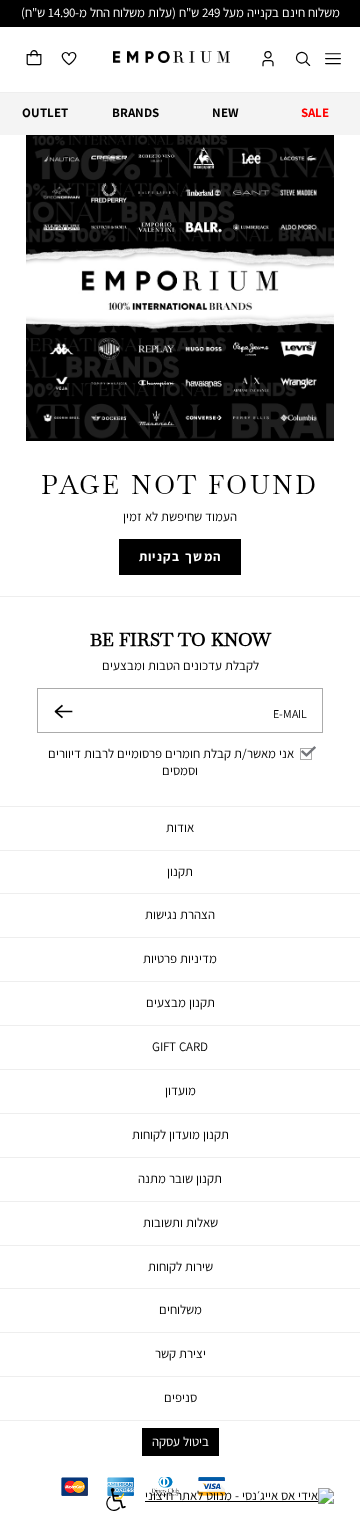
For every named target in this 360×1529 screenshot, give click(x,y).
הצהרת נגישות (180, 914)
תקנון (180, 871)
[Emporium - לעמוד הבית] (171, 57)
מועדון (180, 1090)
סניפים (180, 1397)
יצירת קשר (180, 1353)
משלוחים (180, 1309)
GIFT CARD (180, 1046)
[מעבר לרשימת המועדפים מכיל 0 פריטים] (69, 59)
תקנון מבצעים (180, 1002)
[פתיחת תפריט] (333, 60)
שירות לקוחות (180, 1266)
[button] (303, 59)
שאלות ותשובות (180, 1222)
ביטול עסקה (180, 1441)
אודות (180, 827)
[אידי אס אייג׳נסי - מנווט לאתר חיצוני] (239, 1502)
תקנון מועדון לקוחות (180, 1134)
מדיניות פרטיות (180, 958)
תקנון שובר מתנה (180, 1178)
